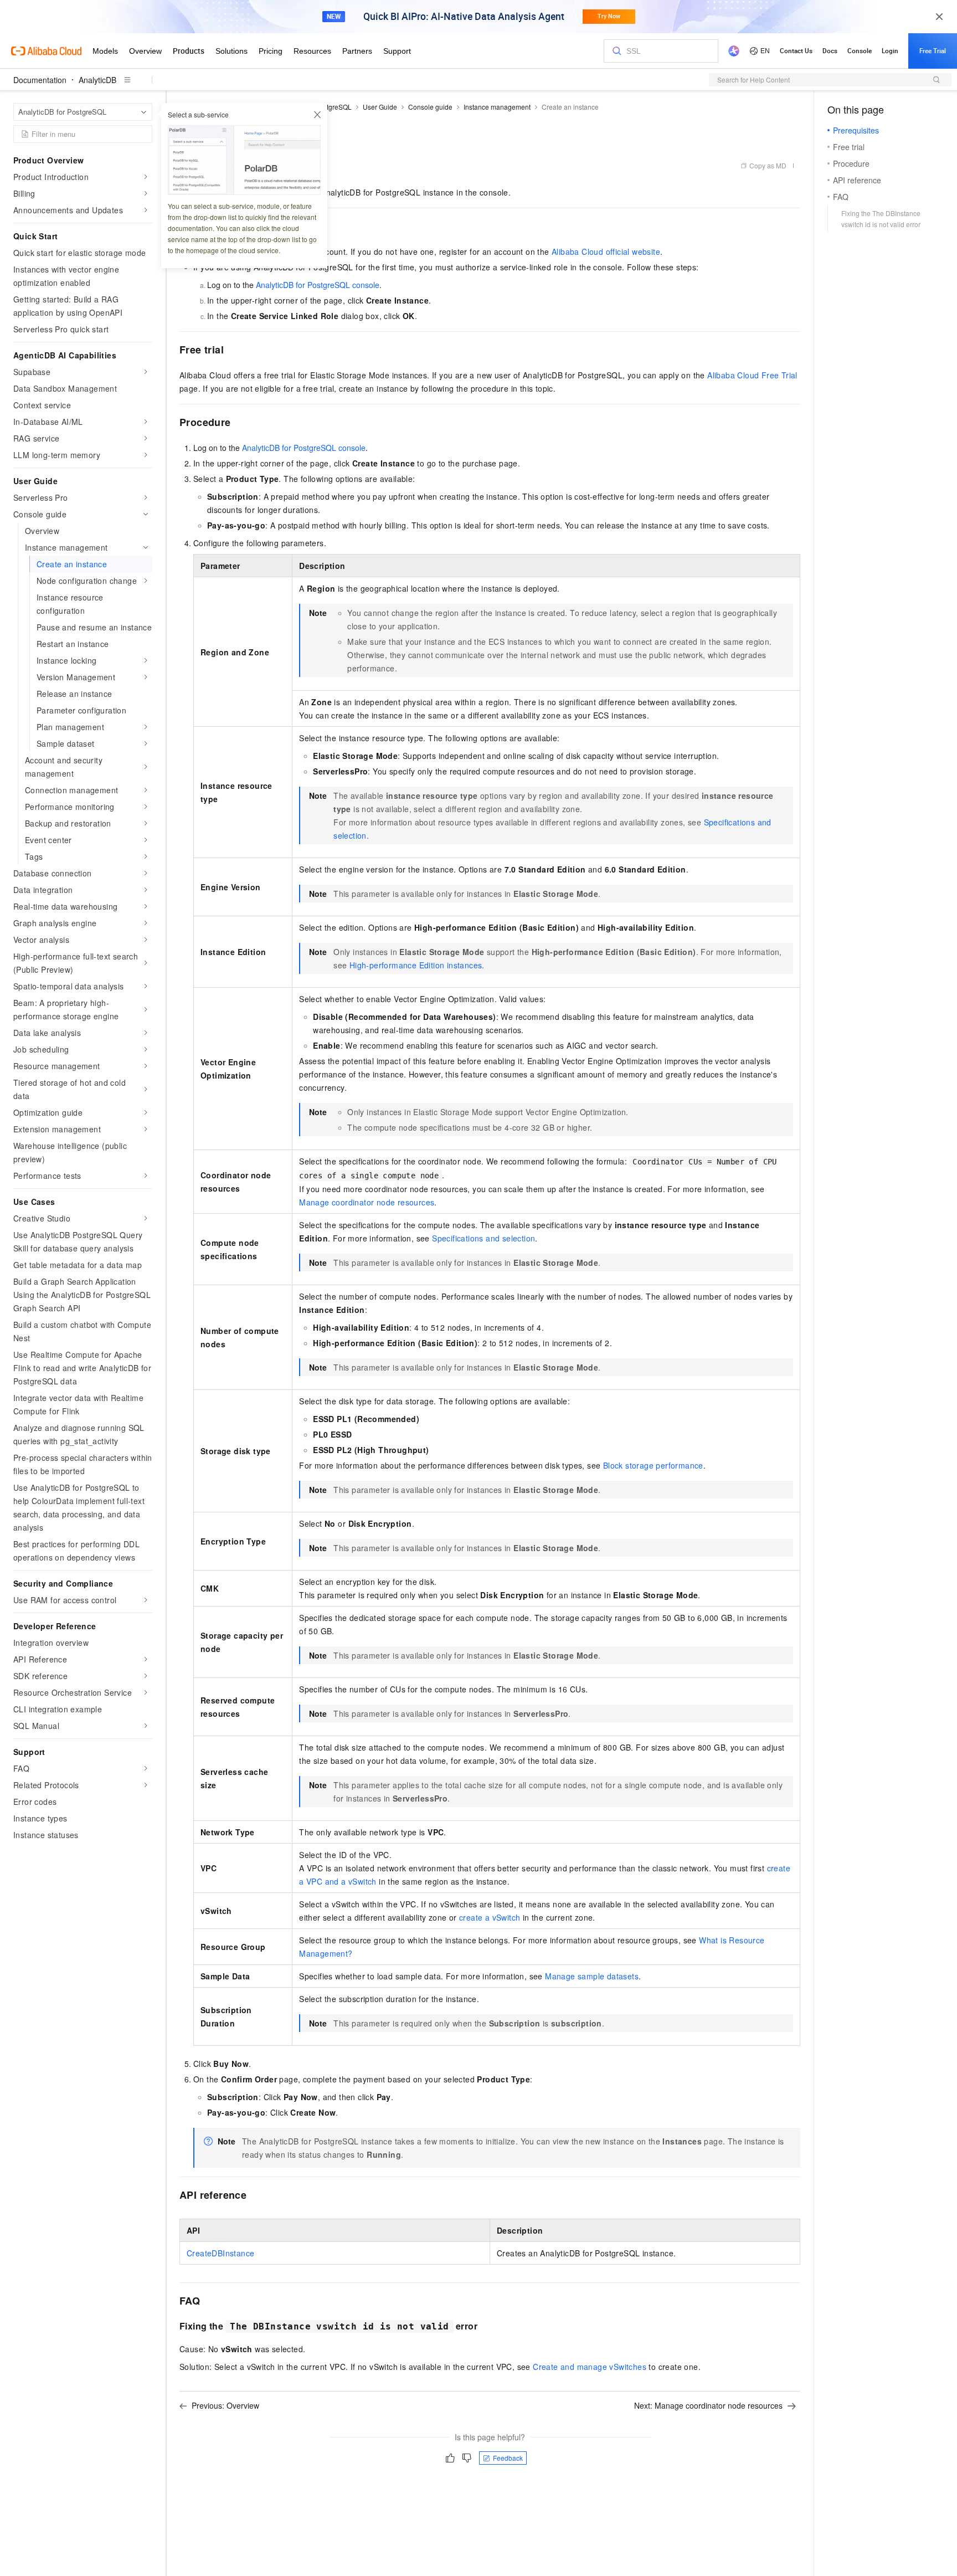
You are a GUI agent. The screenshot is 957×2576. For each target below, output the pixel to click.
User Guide (380, 107)
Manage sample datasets (592, 1976)
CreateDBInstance (220, 2253)
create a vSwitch (490, 1917)
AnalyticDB (97, 80)
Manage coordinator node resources (367, 1202)
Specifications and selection (483, 1238)
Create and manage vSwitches (590, 2367)
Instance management (497, 107)
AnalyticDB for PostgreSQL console (318, 285)
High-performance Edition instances (416, 965)
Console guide (430, 107)
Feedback (508, 2458)
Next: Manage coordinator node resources (708, 2405)
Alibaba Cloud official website (606, 252)
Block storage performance (653, 1465)
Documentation (40, 80)
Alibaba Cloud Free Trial (752, 375)
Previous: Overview (225, 2405)
